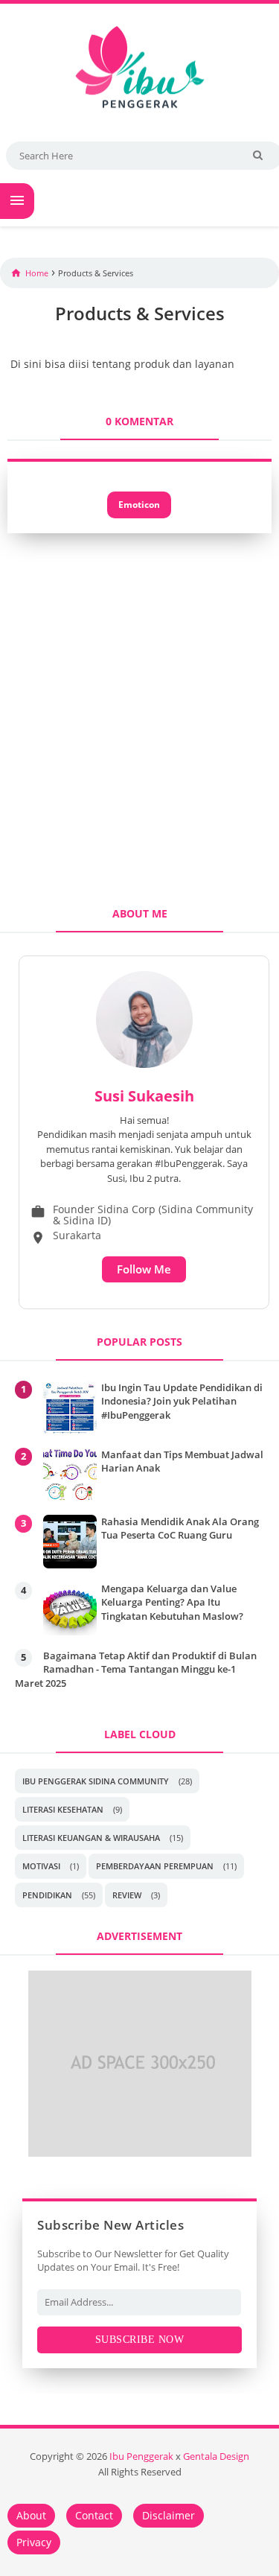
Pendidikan (47, 1895)
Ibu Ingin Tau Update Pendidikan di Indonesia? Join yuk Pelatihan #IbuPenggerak (182, 1401)
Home (37, 273)
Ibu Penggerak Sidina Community (96, 1781)
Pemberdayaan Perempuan (155, 1866)
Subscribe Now (140, 2340)
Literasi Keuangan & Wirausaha (91, 1838)
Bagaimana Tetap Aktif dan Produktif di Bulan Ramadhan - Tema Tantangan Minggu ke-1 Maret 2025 (136, 1669)
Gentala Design (216, 2456)
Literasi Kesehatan (63, 1809)
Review (127, 1895)
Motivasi (41, 1866)
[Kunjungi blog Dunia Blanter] (140, 2152)
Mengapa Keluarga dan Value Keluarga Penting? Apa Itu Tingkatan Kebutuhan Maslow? (172, 1602)
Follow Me (144, 1269)
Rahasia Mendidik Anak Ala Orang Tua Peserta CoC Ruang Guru (180, 1528)
